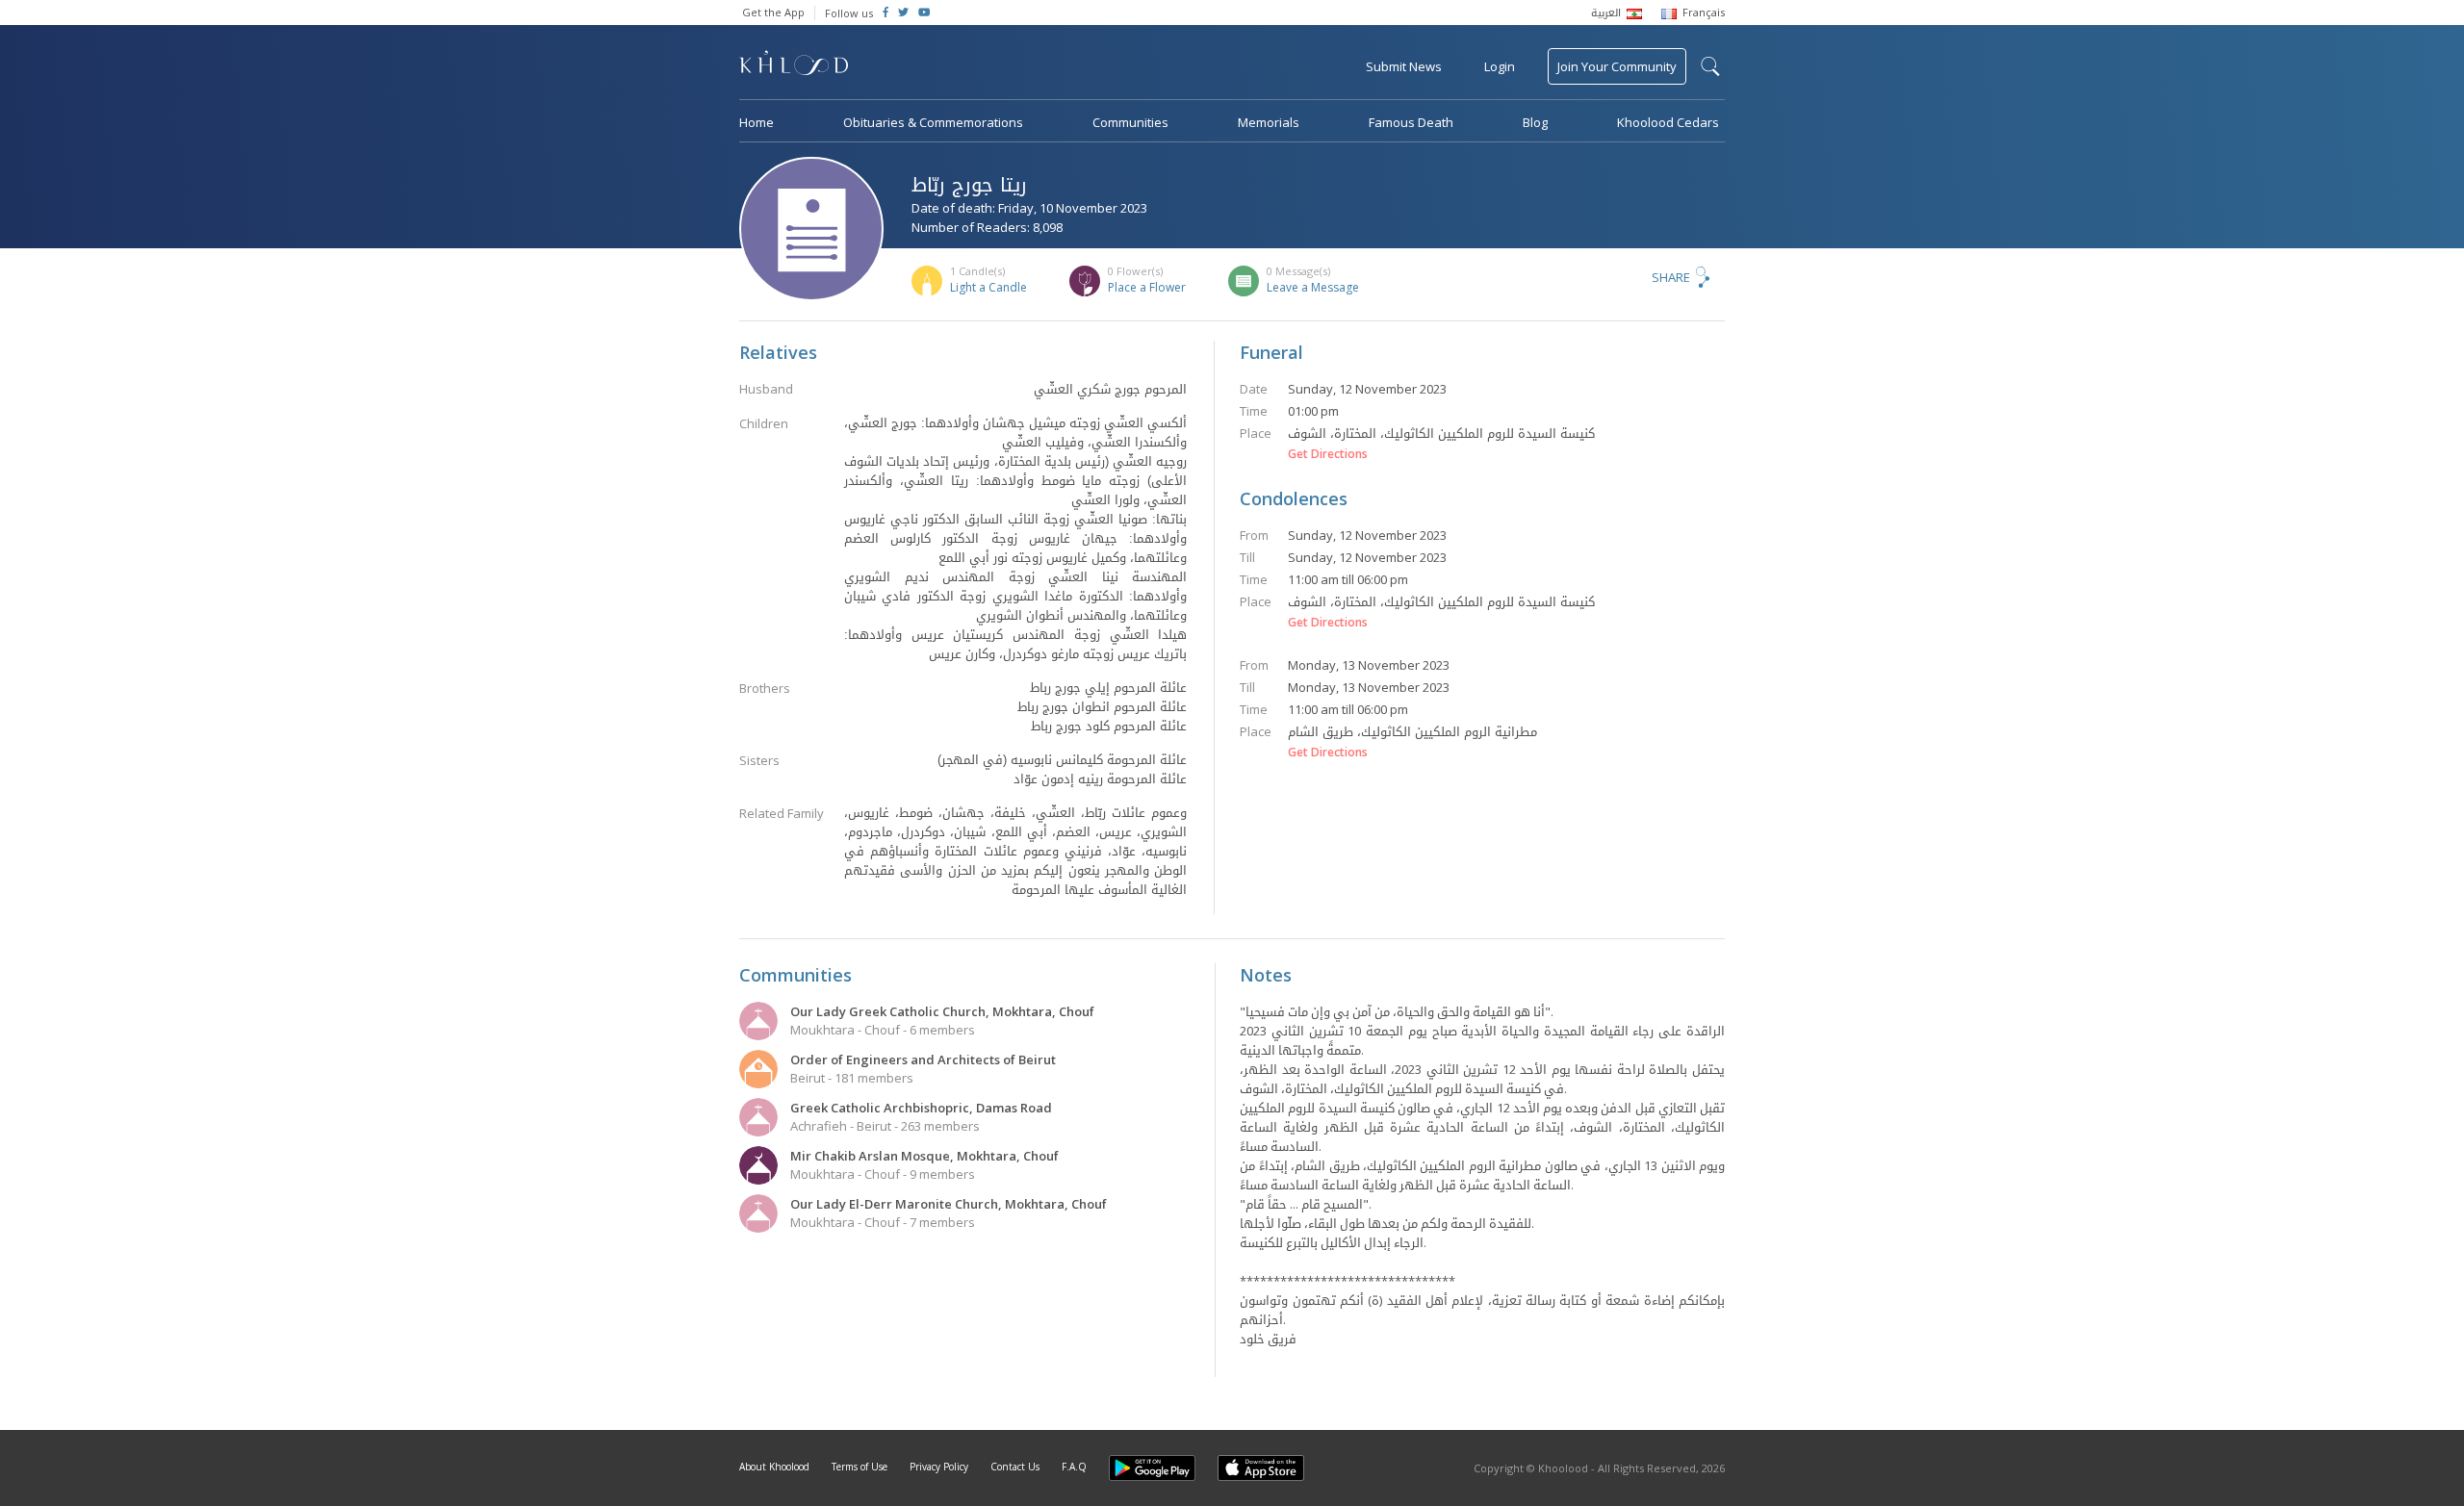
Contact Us (1015, 1467)
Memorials (1269, 122)
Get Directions (1328, 454)
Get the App (773, 12)
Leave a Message (1313, 287)
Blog (1535, 122)
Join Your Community (1617, 66)
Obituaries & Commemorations (933, 122)
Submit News (1404, 66)
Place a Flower (1147, 287)
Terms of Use (860, 1467)
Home (757, 122)
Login (1500, 66)
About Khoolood (774, 1467)
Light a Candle (988, 287)
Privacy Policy (939, 1467)
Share (1671, 277)
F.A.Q (1074, 1467)
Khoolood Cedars (1668, 122)
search (1710, 66)
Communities (1130, 122)
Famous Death (1411, 122)
